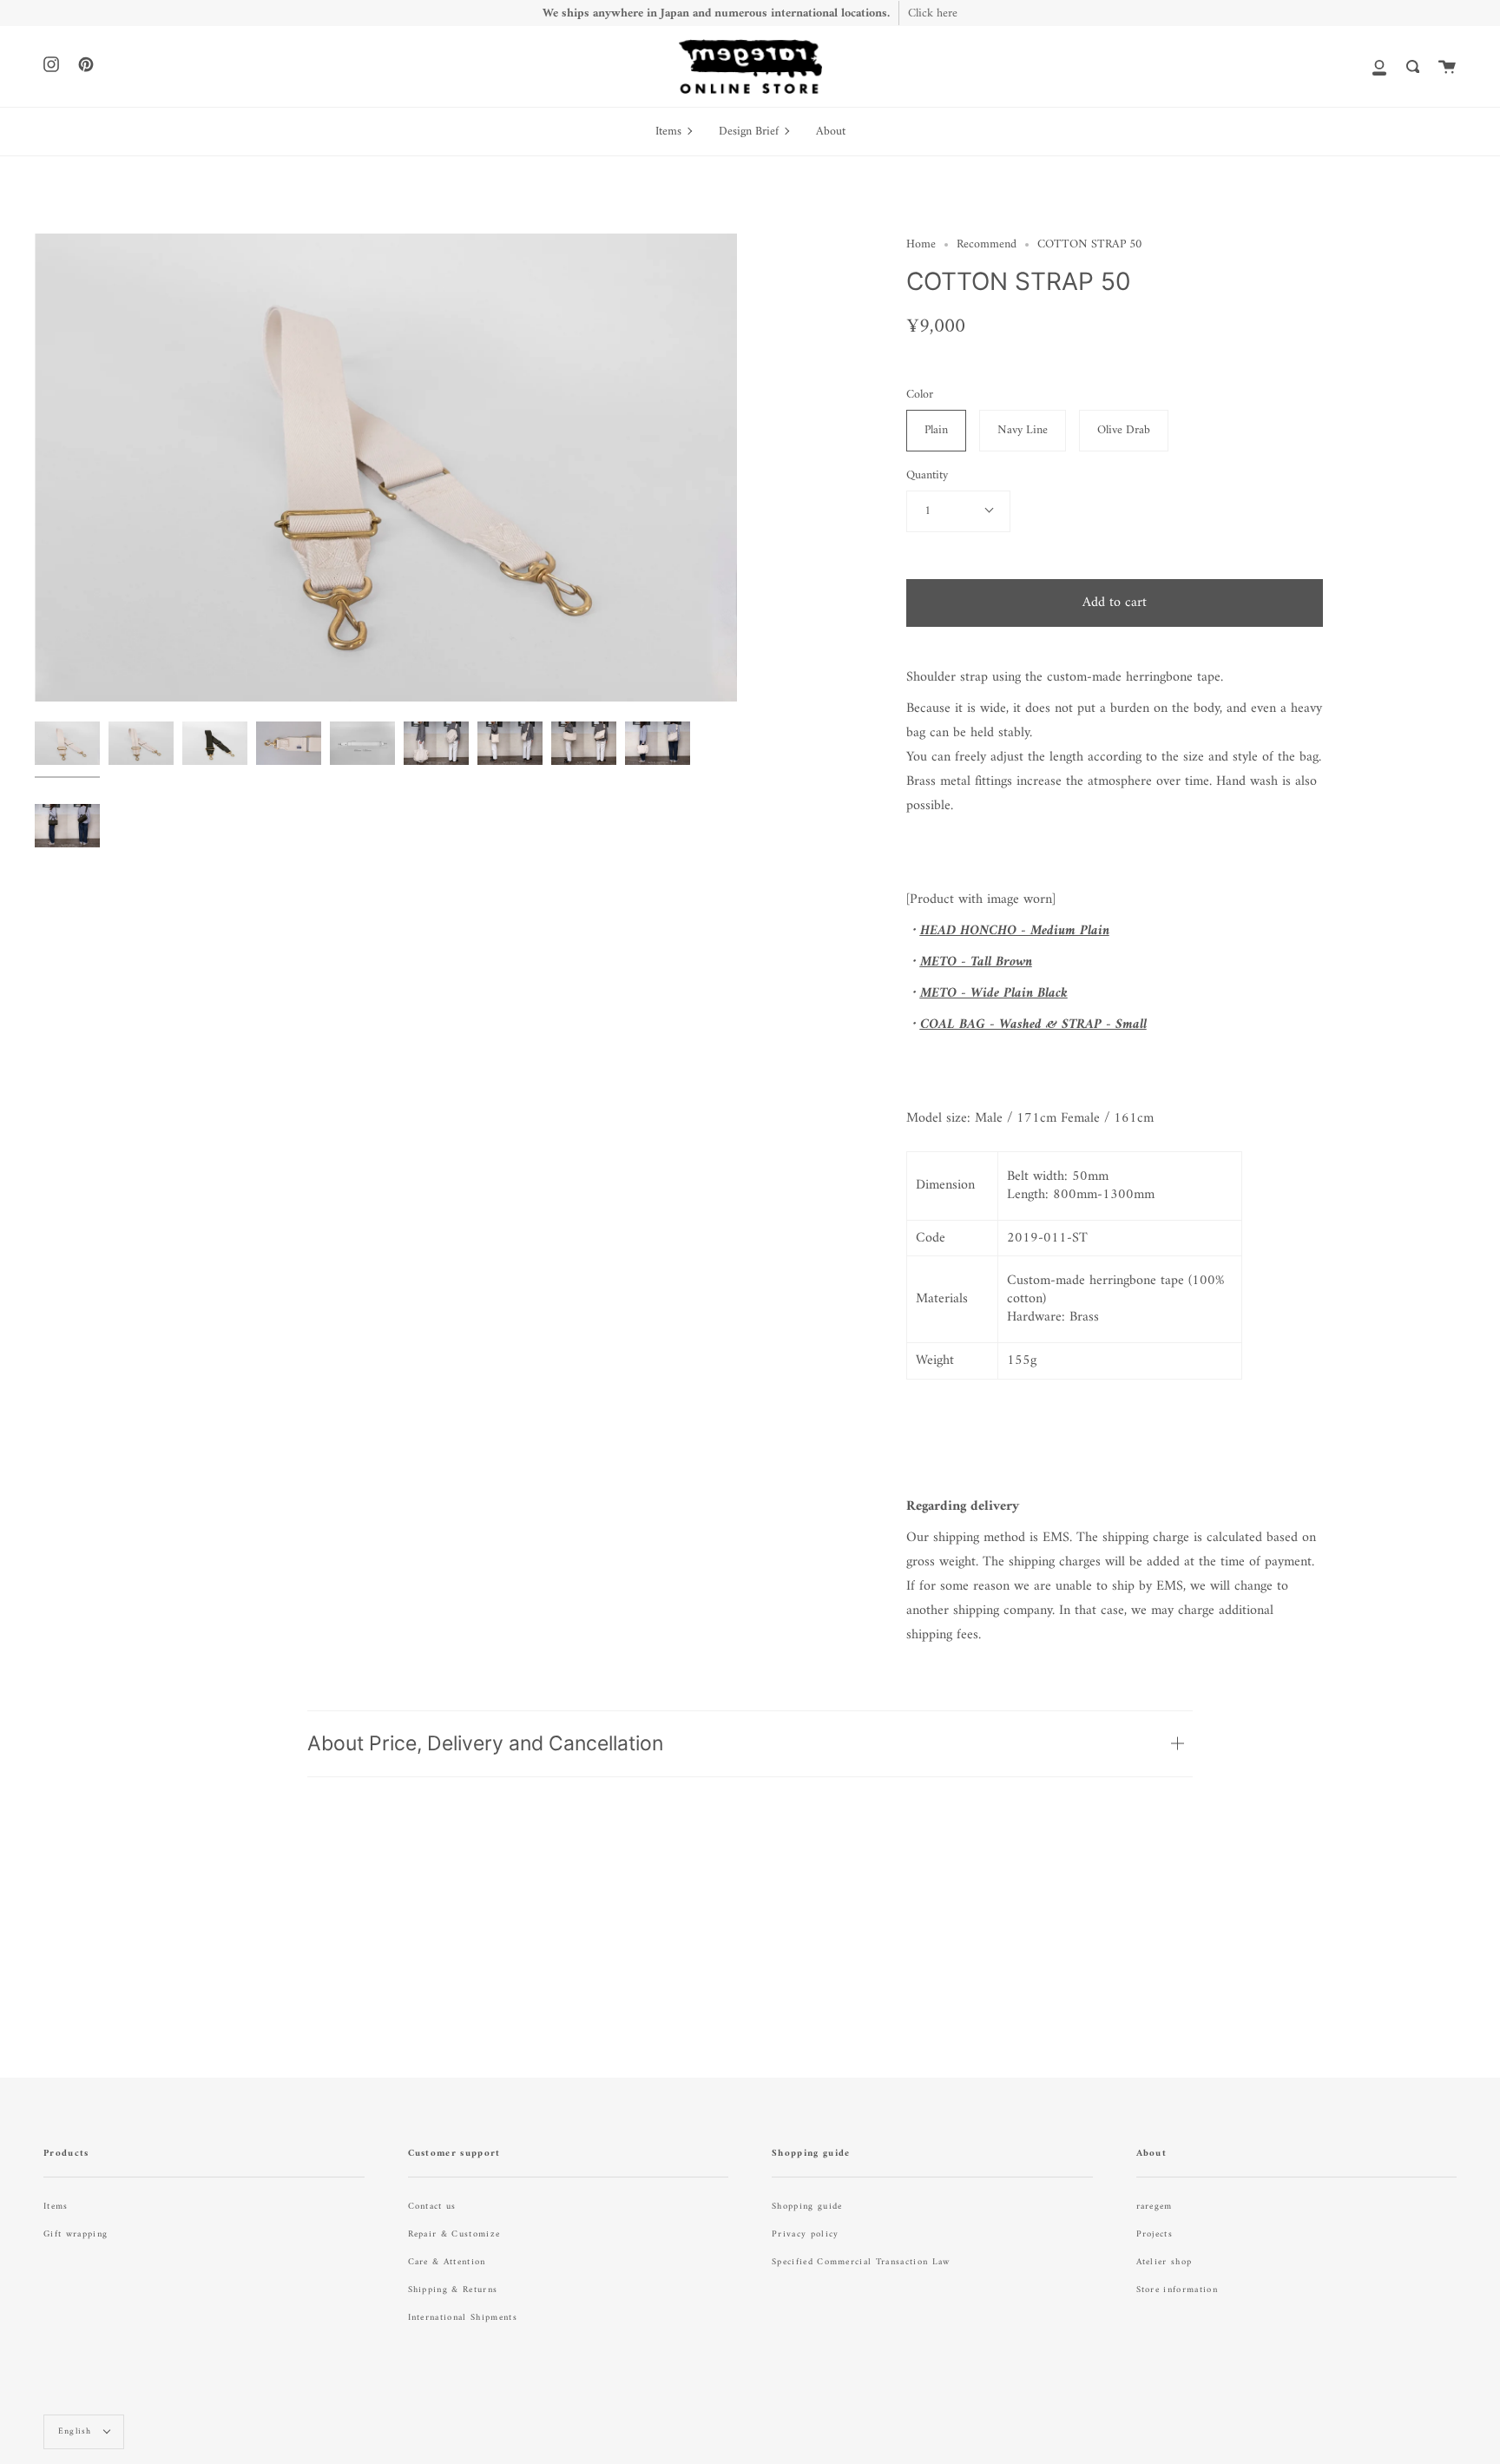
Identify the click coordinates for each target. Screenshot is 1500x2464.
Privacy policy (805, 2234)
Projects (1155, 2234)
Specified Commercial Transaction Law (861, 2262)
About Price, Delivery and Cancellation (485, 1743)
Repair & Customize (454, 2234)
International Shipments (463, 2318)
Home (921, 244)
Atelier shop (1164, 2262)
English (77, 2431)
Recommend (987, 244)
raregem (1155, 2207)
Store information (1177, 2290)
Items (56, 2207)
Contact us (432, 2207)
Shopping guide (807, 2207)
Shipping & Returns (453, 2290)
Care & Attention (447, 2262)
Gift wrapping (76, 2234)
